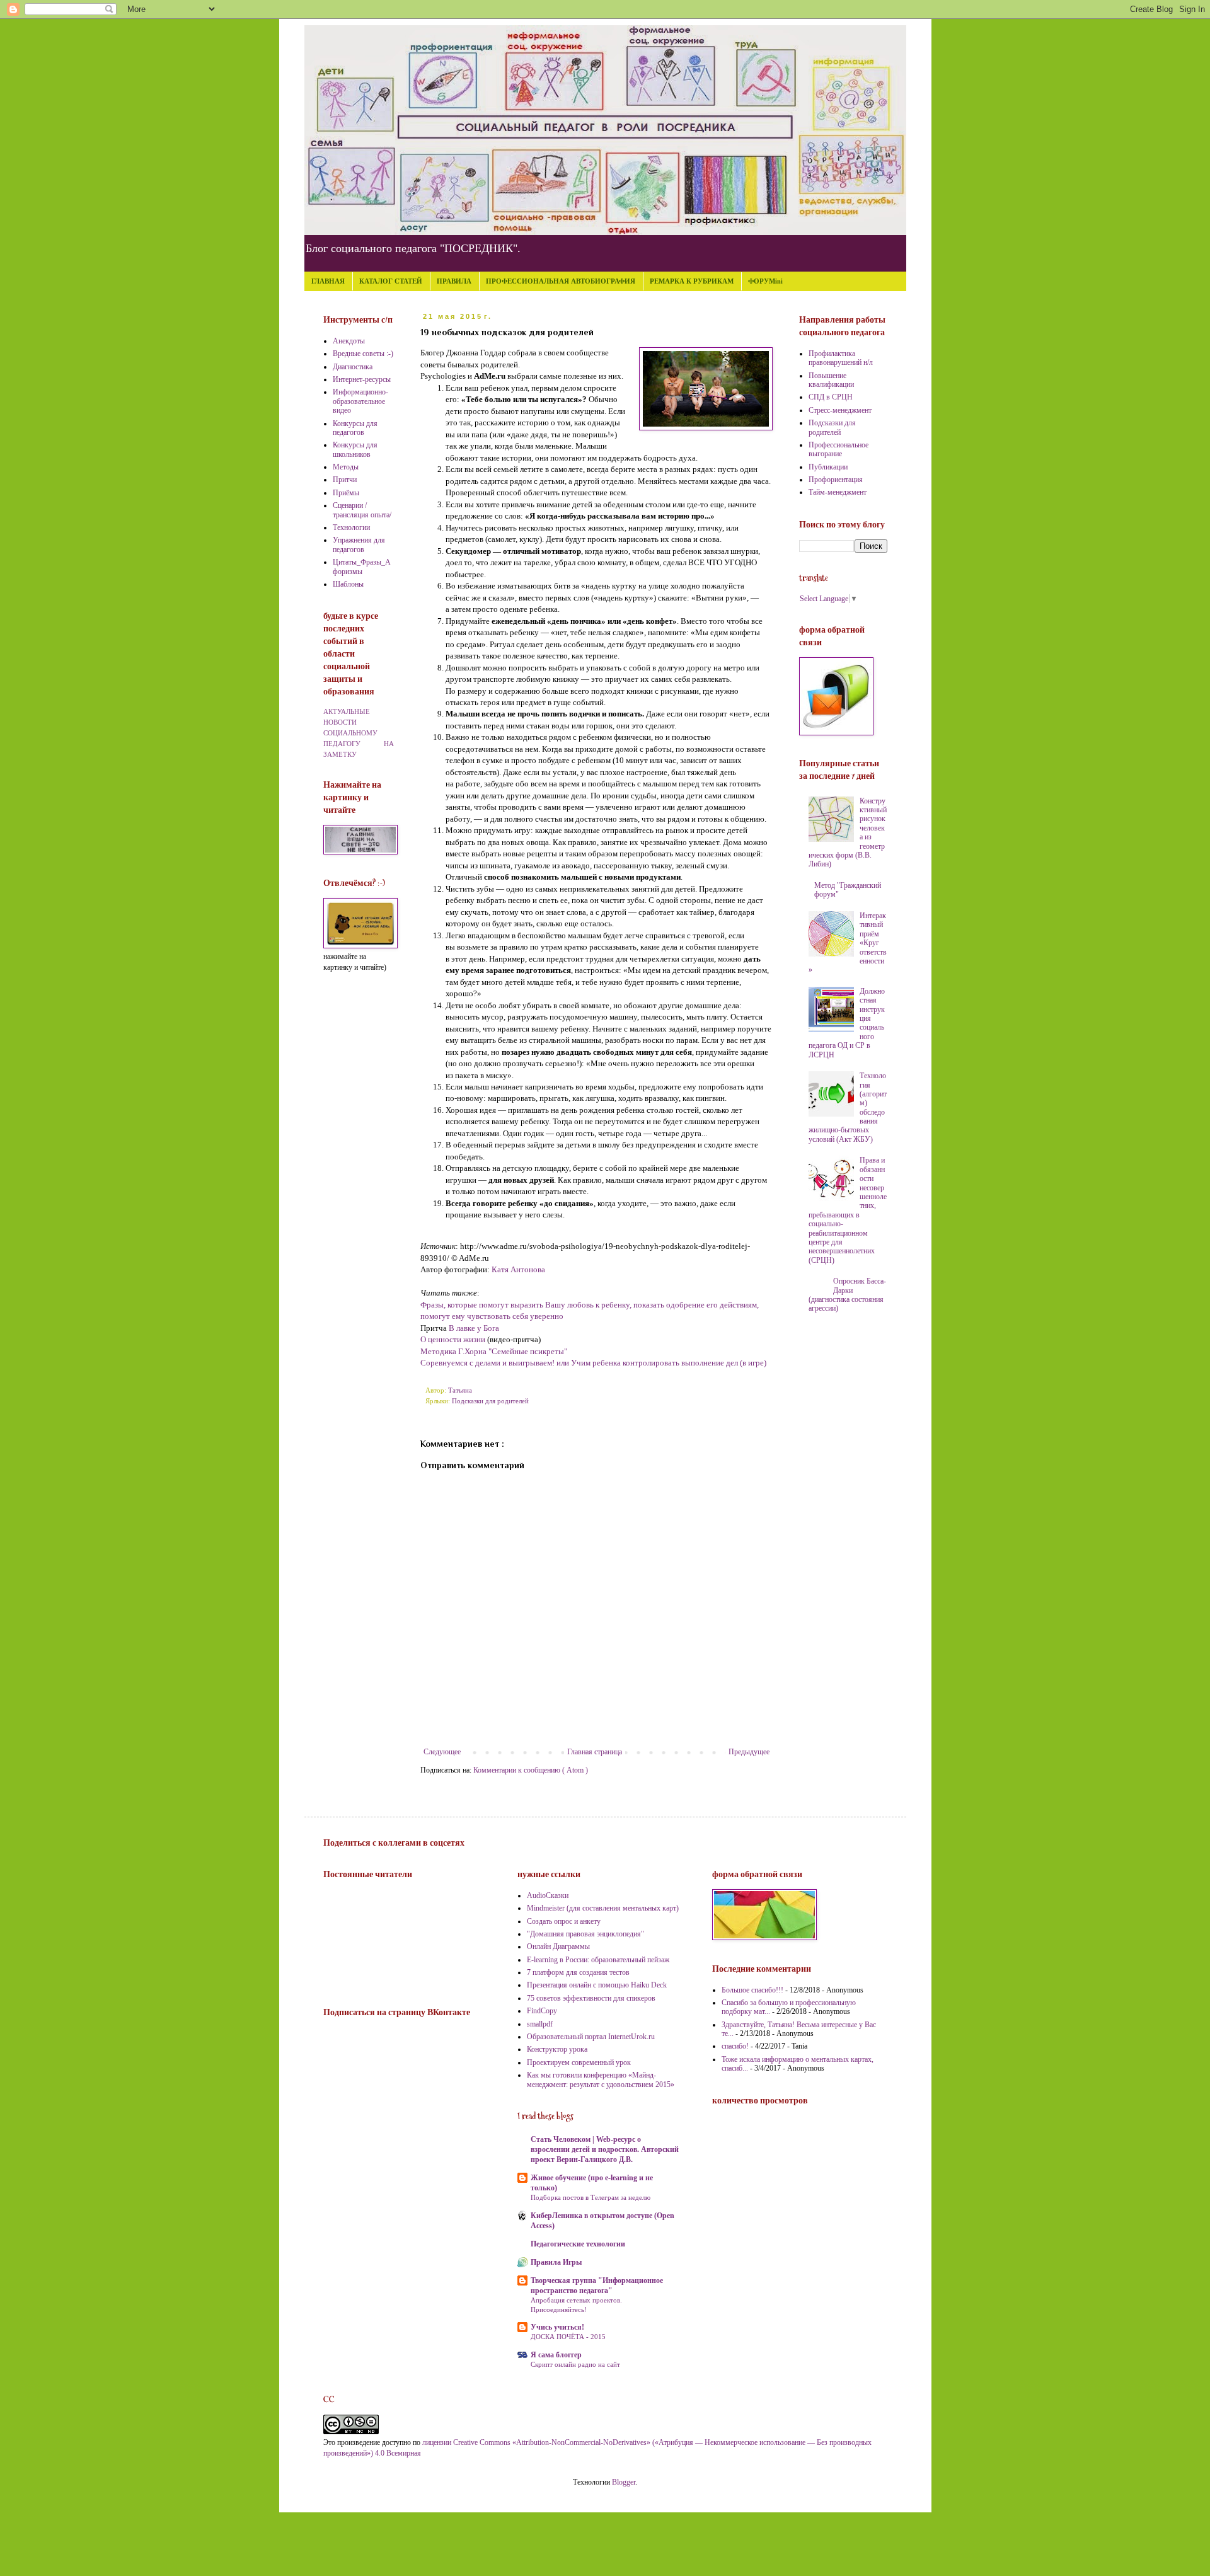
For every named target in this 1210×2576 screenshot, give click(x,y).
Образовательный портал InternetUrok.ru (591, 2037)
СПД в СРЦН (831, 397)
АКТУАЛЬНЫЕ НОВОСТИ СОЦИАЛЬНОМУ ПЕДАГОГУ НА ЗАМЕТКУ (359, 733)
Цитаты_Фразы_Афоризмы (362, 566)
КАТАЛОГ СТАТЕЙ (391, 281)
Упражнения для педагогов (359, 544)
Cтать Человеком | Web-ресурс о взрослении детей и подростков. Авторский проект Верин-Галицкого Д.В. (605, 2149)
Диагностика (353, 367)
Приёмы (346, 493)
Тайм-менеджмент (838, 492)
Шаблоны (348, 584)
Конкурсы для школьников (355, 449)
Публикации (828, 467)
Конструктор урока (557, 2049)
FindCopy (542, 2011)
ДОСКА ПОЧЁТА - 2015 (568, 2337)
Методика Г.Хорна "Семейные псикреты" (494, 1351)
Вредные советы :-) (363, 354)
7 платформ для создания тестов (578, 1972)
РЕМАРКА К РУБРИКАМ (692, 281)
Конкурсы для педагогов (355, 428)
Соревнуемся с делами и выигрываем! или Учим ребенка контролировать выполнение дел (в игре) (593, 1363)
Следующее (442, 1752)
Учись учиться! (557, 2327)
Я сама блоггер (556, 2355)
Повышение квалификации (831, 380)
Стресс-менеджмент (840, 410)
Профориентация (836, 480)
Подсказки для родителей (490, 1401)
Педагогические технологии (578, 2244)
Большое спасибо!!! (752, 1990)
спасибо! (735, 2046)
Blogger (624, 2482)
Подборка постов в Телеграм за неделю (591, 2197)
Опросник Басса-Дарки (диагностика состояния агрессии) (848, 1295)
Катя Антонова (518, 1269)
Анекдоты (349, 341)
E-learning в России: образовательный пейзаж (598, 1960)
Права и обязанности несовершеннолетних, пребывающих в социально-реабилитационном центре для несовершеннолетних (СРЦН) (848, 1210)
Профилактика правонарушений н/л (841, 358)
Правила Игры (556, 2262)
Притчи (345, 480)
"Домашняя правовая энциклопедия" (585, 1934)
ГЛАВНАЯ (328, 281)
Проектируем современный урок (579, 2062)
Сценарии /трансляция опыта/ (362, 510)
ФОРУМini (765, 281)
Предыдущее (749, 1752)
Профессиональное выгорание (838, 449)
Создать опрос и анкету (564, 1921)
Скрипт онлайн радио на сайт (575, 2364)
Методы (346, 467)
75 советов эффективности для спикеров (591, 1998)
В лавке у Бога (474, 1328)
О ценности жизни (453, 1339)
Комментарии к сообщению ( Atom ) (531, 1770)
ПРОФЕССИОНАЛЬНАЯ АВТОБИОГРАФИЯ (561, 281)
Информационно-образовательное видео (360, 401)
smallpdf (540, 2024)
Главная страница (595, 1752)
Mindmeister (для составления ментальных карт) (603, 1908)
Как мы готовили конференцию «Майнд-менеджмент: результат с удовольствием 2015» (601, 2079)
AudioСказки (548, 1895)
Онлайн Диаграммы (558, 1946)
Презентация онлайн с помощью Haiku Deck (597, 1985)
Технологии (351, 527)
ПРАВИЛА (454, 281)
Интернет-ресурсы (362, 379)
